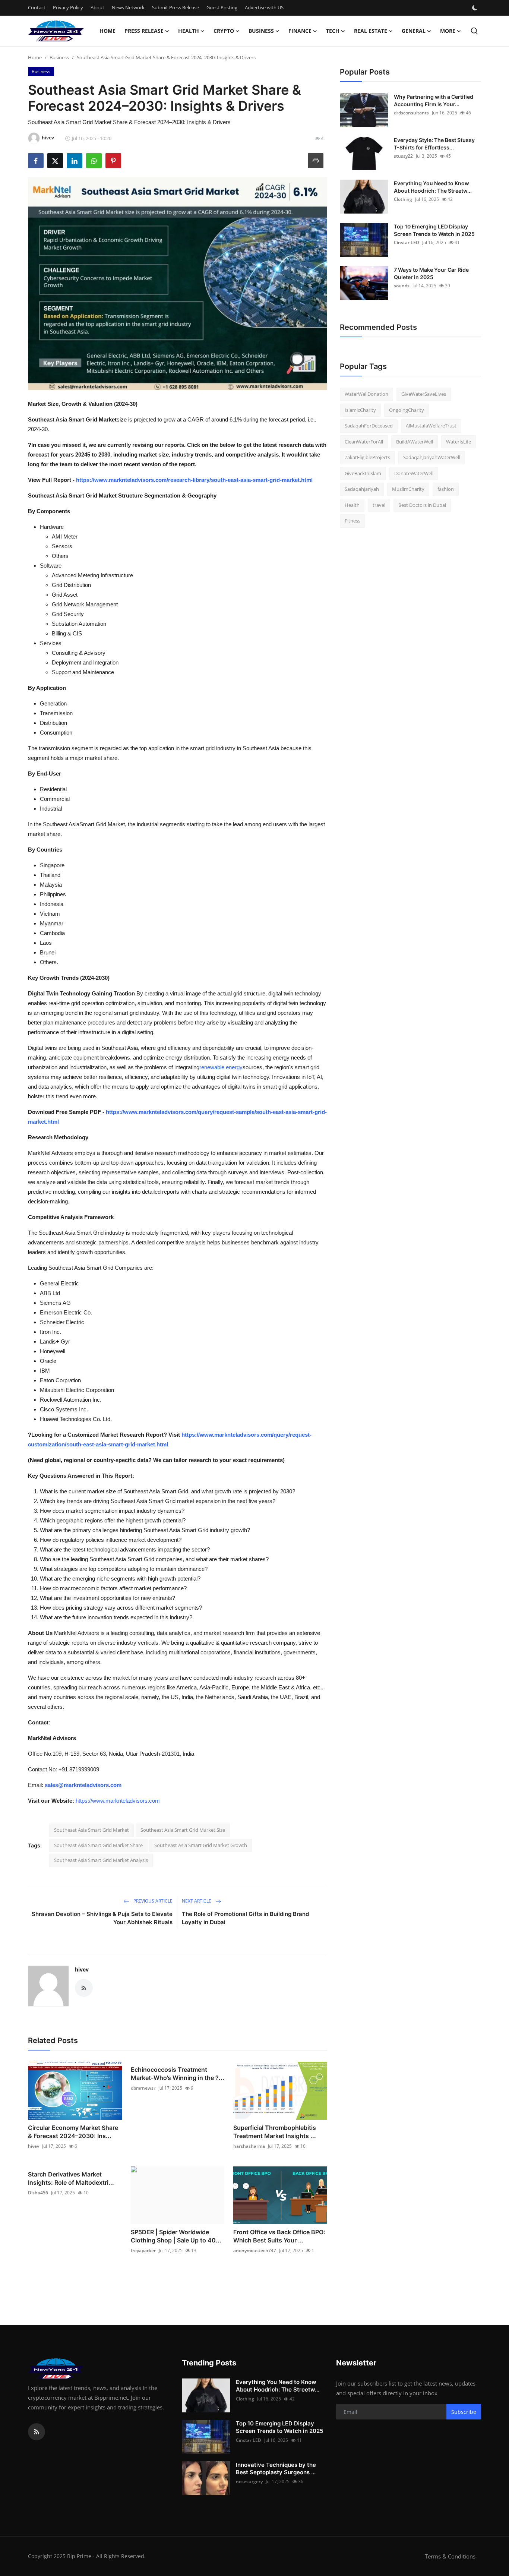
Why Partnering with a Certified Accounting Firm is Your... (434, 100)
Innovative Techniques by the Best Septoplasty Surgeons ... (276, 2468)
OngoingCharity (407, 410)
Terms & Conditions (450, 2556)
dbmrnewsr (143, 2088)
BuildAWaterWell (415, 442)
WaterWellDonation (366, 394)
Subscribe (464, 2412)
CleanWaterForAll (364, 442)
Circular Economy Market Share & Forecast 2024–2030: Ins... (73, 2132)
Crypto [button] (224, 31)
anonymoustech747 (255, 2250)
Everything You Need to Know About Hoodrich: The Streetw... (433, 187)
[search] (474, 31)
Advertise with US (264, 7)
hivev (82, 1969)
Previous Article (152, 1901)
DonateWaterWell (414, 473)
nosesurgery (249, 2482)
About (97, 7)
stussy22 (403, 156)
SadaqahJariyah (362, 489)
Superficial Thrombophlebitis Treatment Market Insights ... (275, 2132)
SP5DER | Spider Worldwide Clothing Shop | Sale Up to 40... (176, 2236)
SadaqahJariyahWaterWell (432, 457)
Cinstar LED (407, 242)
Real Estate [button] (371, 31)
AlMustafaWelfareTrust (431, 426)
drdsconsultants (411, 113)
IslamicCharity (360, 410)
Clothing (403, 199)
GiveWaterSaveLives (424, 394)
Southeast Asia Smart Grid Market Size (183, 1830)
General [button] (414, 31)
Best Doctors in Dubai (422, 505)
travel (379, 505)
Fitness (352, 521)
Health (352, 505)
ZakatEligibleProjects (367, 457)
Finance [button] (300, 31)
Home (108, 31)
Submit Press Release (176, 7)
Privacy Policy (68, 7)
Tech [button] (333, 31)
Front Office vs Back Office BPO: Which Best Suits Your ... (279, 2236)
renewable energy (221, 1067)
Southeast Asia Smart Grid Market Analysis (101, 1860)
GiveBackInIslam (363, 473)
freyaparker (143, 2250)
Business (59, 57)
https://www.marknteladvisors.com (118, 1801)
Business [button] (261, 31)
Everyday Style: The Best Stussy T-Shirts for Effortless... (434, 144)
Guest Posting (222, 7)
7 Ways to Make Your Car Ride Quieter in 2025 (431, 273)
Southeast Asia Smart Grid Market (91, 1830)
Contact (37, 7)
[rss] (37, 2432)
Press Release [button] (144, 31)
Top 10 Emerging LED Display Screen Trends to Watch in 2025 (434, 230)
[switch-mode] (475, 8)
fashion (446, 489)
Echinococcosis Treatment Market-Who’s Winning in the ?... (178, 2074)
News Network (128, 7)
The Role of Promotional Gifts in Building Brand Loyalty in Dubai (245, 1918)
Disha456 (38, 2193)
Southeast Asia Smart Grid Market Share (98, 1845)
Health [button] (189, 31)
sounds (402, 286)
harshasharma (249, 2146)
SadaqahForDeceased (369, 426)
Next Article (197, 1901)
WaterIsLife (459, 442)
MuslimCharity (408, 489)
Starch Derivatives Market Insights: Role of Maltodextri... (71, 2178)
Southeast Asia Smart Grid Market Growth (201, 1845)
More (448, 31)
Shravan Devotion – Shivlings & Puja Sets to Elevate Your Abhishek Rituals (102, 1918)
